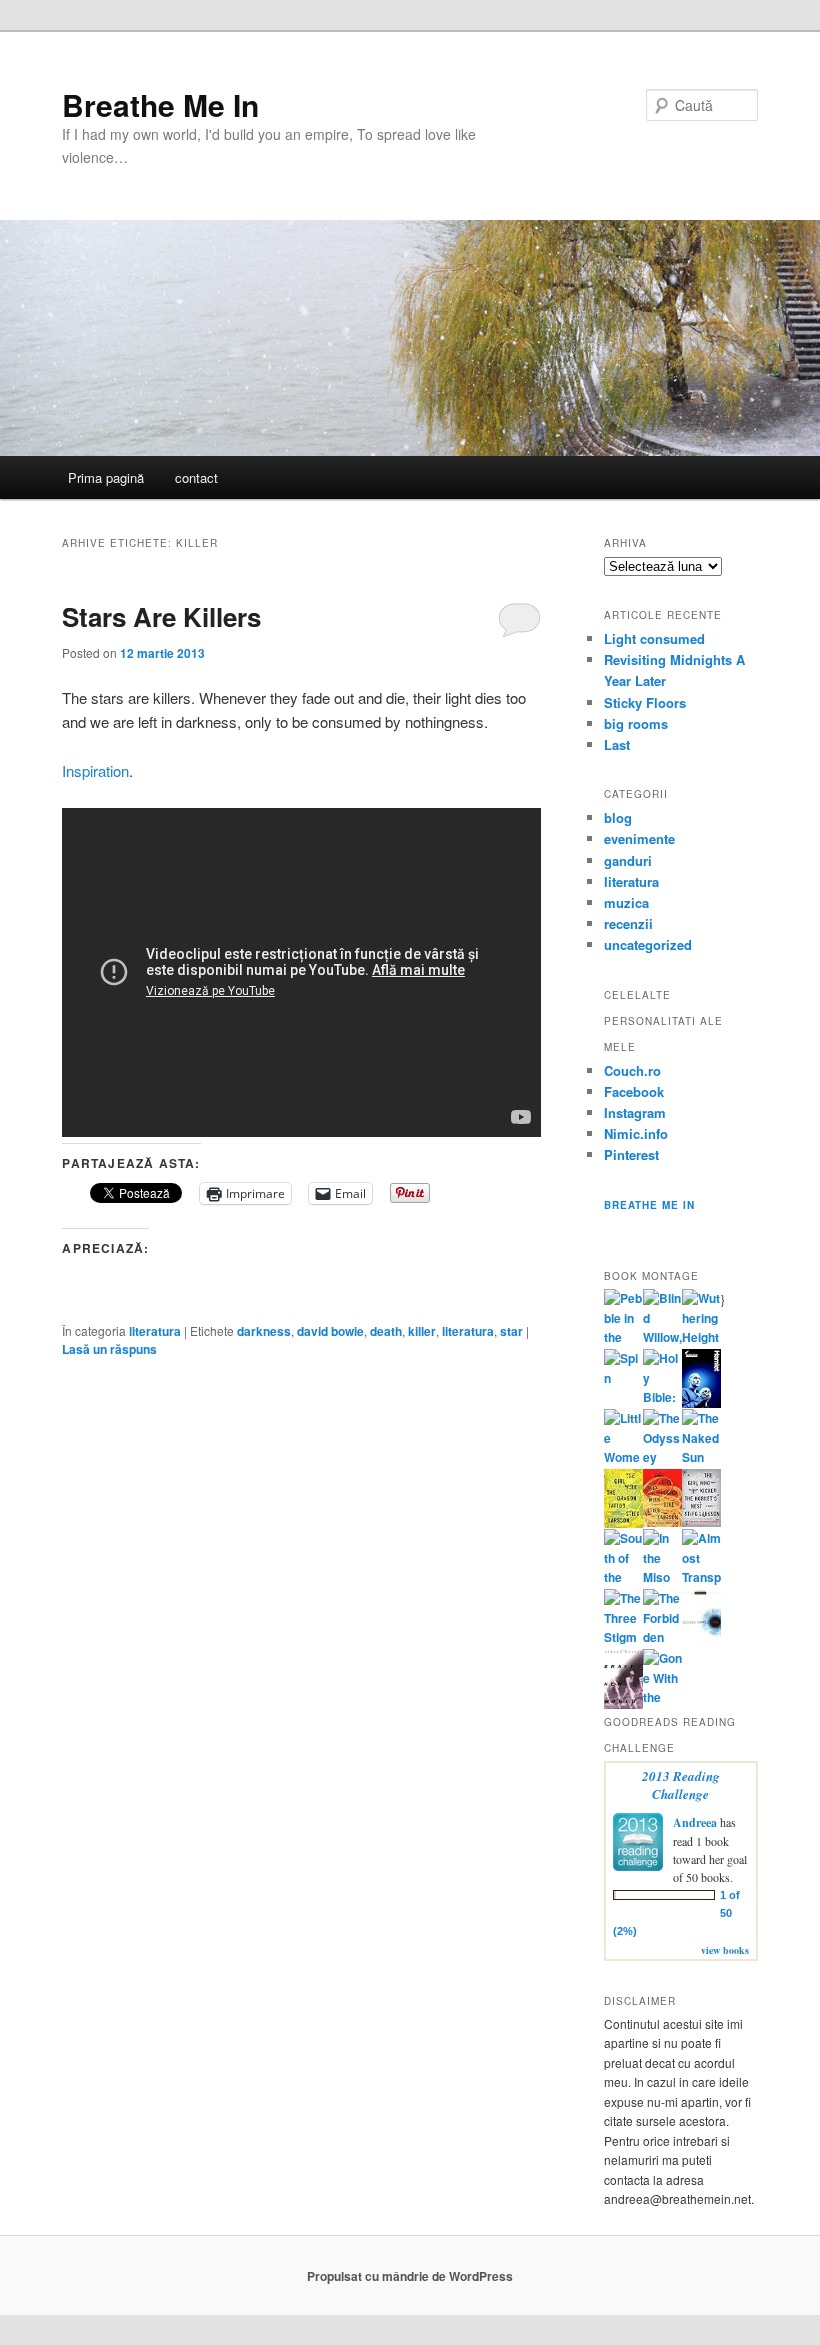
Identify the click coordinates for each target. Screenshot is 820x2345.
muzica (626, 902)
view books (725, 1950)
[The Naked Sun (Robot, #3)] (701, 1457)
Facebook (634, 1091)
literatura (155, 1331)
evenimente (639, 838)
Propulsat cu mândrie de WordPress (410, 2276)
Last (617, 744)
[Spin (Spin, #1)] (623, 1378)
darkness (264, 1331)
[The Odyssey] (662, 1457)
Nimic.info (636, 1133)
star (511, 1331)
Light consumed (654, 638)
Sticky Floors (645, 702)
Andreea (695, 1822)
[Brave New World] (623, 1704)
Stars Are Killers (161, 616)
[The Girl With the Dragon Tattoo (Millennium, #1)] (623, 1523)
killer (422, 1331)
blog (618, 817)
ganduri (628, 860)
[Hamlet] (701, 1403)
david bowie (330, 1331)
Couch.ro (632, 1070)
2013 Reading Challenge (681, 1785)
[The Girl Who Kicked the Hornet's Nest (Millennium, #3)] (701, 1522)
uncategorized (648, 944)
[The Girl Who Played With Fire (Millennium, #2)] (662, 1522)
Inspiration (95, 770)
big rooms (636, 723)
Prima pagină (106, 477)
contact (196, 477)
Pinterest (631, 1154)
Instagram (635, 1112)
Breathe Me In (160, 104)
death (386, 1331)
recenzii (628, 923)
